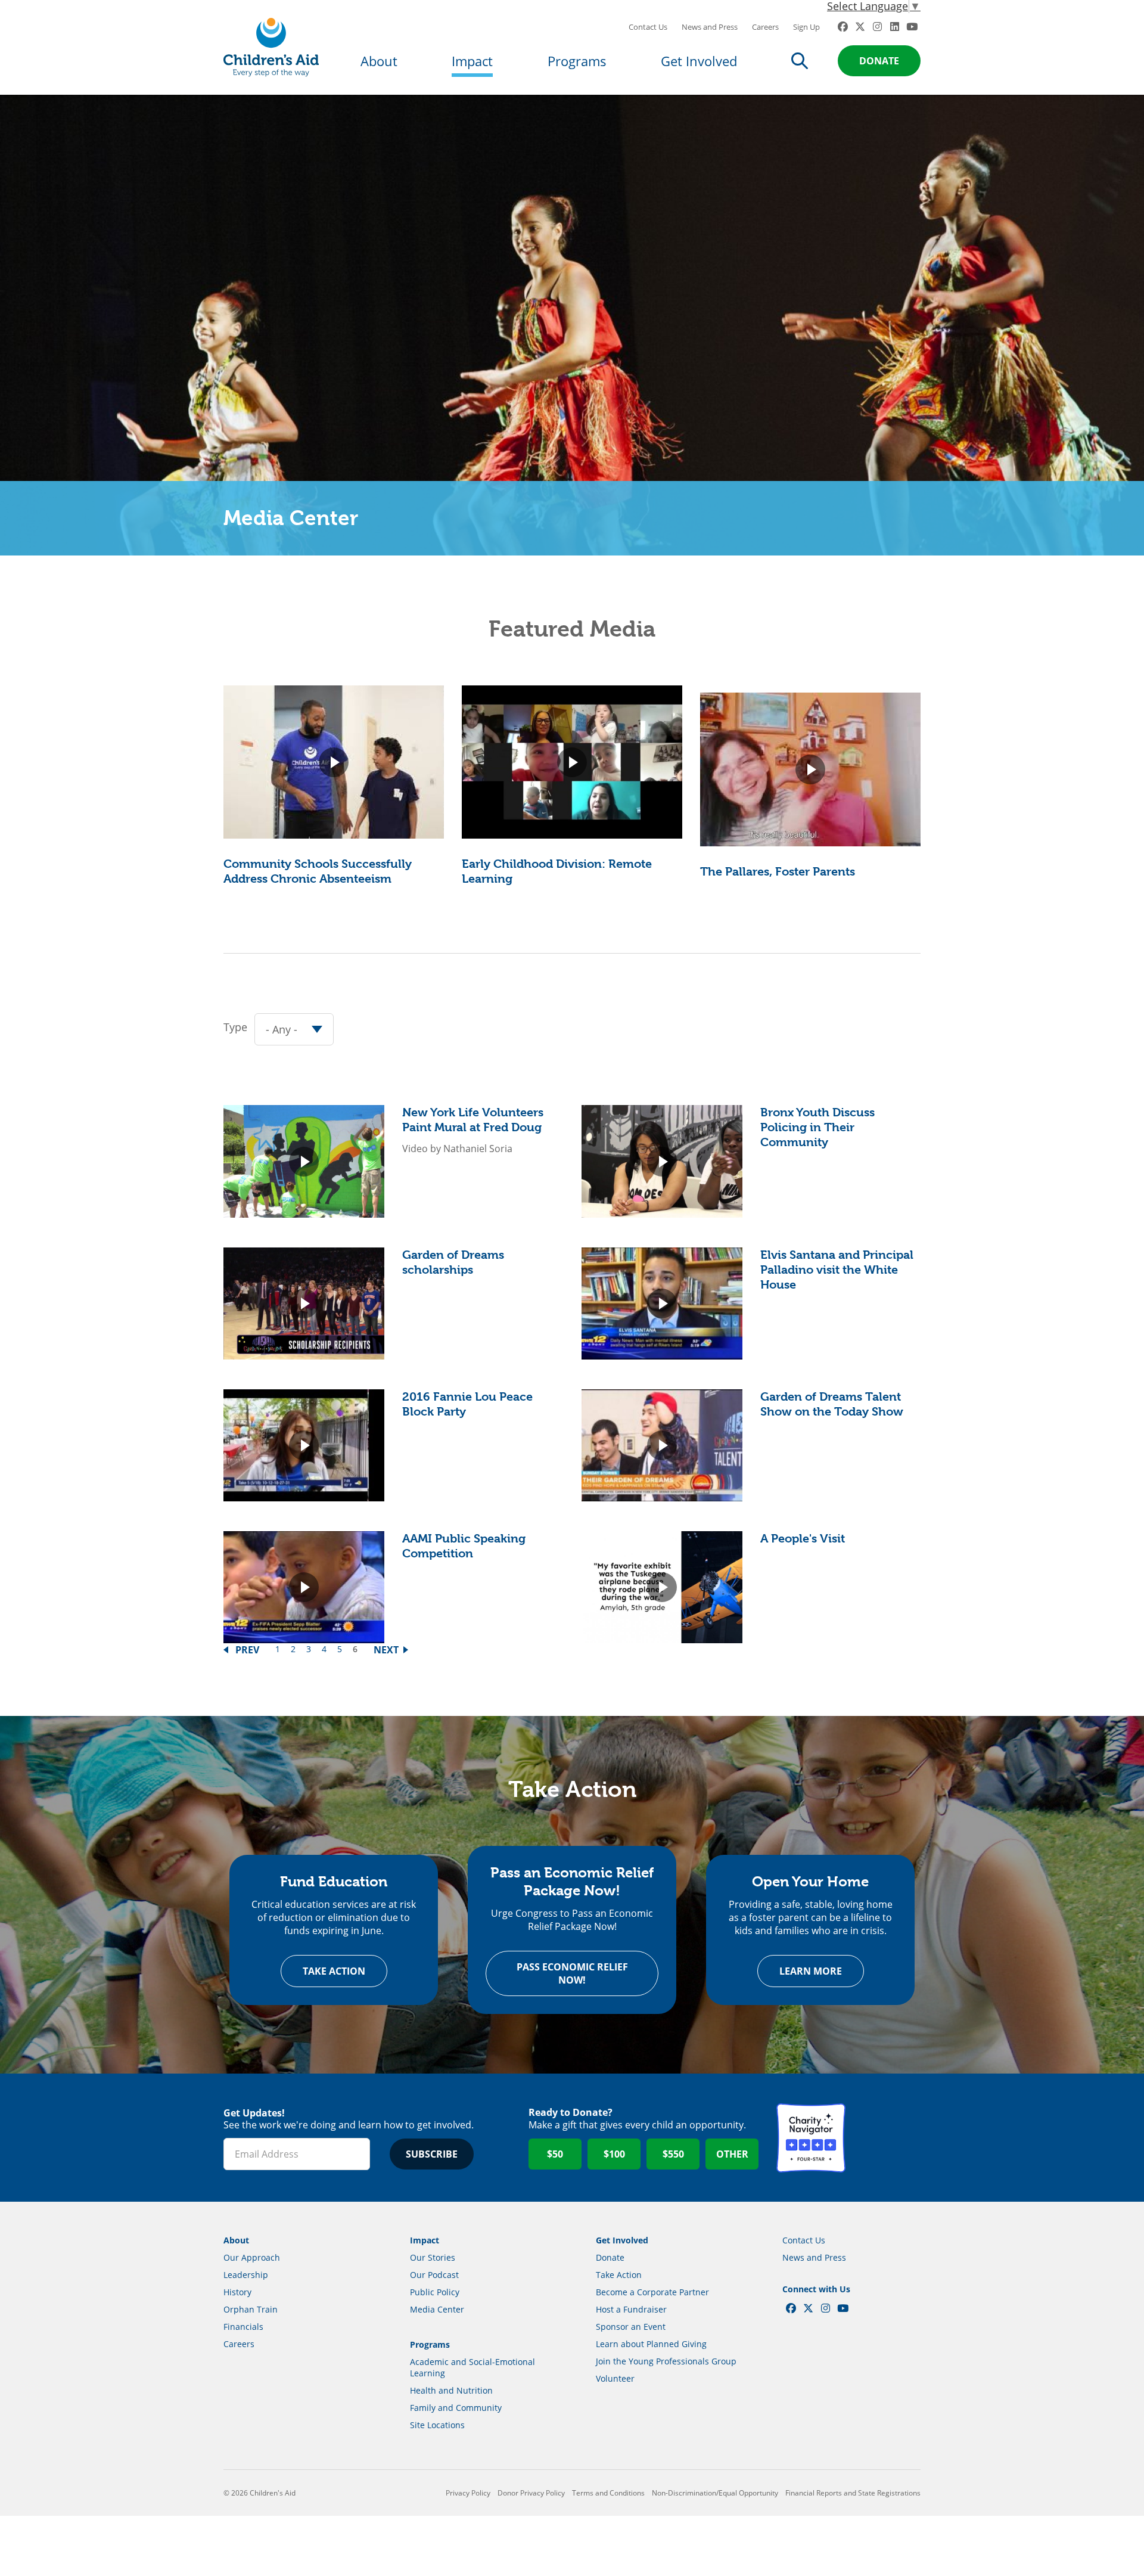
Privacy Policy (468, 2493)
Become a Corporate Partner (652, 2292)
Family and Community (456, 2408)
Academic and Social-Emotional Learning (472, 2367)
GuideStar (886, 2138)
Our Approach (252, 2257)
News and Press (710, 27)
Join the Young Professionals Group (666, 2361)
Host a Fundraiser (631, 2309)
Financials (243, 2327)
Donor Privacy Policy (531, 2493)
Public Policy (435, 2292)
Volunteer (615, 2378)
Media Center (437, 2309)
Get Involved (699, 61)
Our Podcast (434, 2275)
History (237, 2292)
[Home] (271, 47)
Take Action (334, 1971)
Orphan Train (251, 2309)
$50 (555, 2154)
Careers (765, 27)
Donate (879, 61)
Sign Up (806, 27)
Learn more (811, 1971)
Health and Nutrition (451, 2390)
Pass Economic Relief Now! (572, 1973)
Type (235, 1027)
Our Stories (433, 2257)
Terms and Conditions (608, 2493)
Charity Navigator (811, 2138)
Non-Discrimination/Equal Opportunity (715, 2493)
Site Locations (437, 2425)
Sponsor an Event (631, 2327)
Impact (472, 61)
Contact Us (648, 27)
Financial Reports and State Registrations (853, 2493)
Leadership (246, 2275)
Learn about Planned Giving (651, 2344)
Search (800, 61)
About (379, 61)
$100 (614, 2154)
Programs (577, 61)
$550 (673, 2154)
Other (732, 2154)
